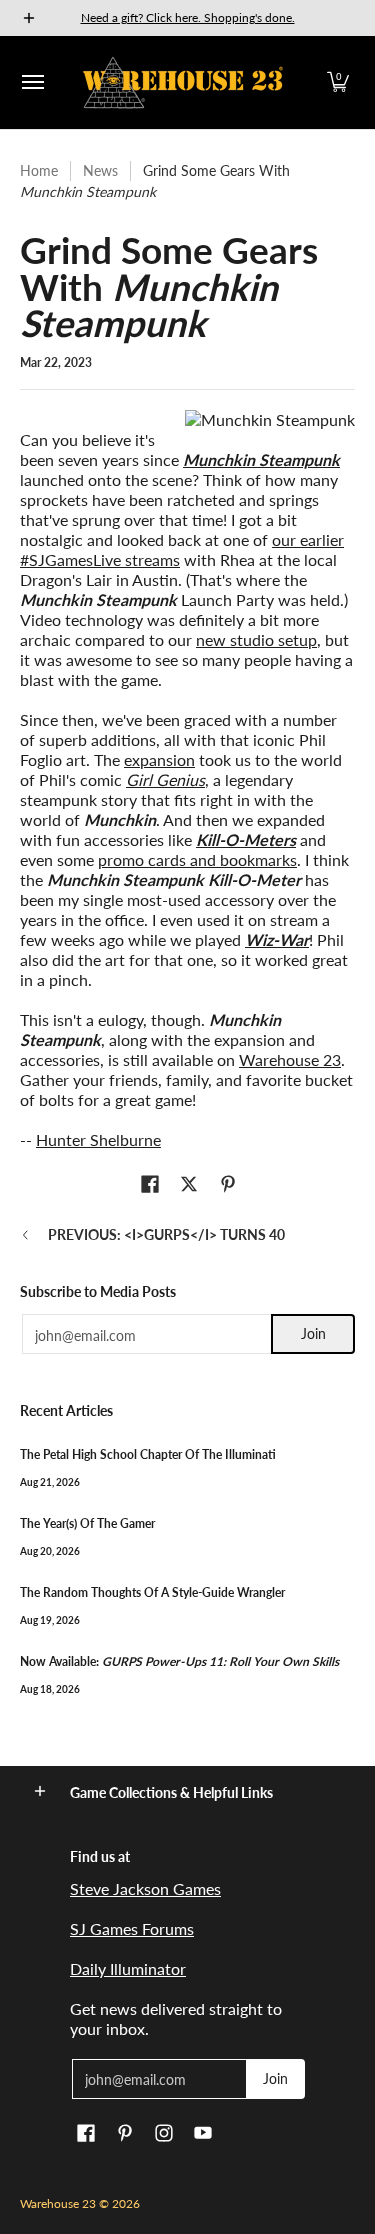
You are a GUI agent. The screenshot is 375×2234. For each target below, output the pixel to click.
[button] (338, 82)
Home (39, 170)
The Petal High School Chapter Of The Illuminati (148, 1454)
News (100, 170)
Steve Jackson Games (145, 1888)
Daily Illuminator (128, 1968)
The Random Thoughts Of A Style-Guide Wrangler (152, 1592)
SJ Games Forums (132, 1928)
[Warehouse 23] (183, 82)
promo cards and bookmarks (197, 859)
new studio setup (256, 639)
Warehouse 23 (290, 1059)
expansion (159, 759)
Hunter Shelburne (98, 1139)
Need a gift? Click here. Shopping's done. (188, 17)
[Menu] (32, 82)
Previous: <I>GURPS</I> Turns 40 (166, 1234)
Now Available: (179, 1661)
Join (313, 1333)
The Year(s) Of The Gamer (87, 1523)
